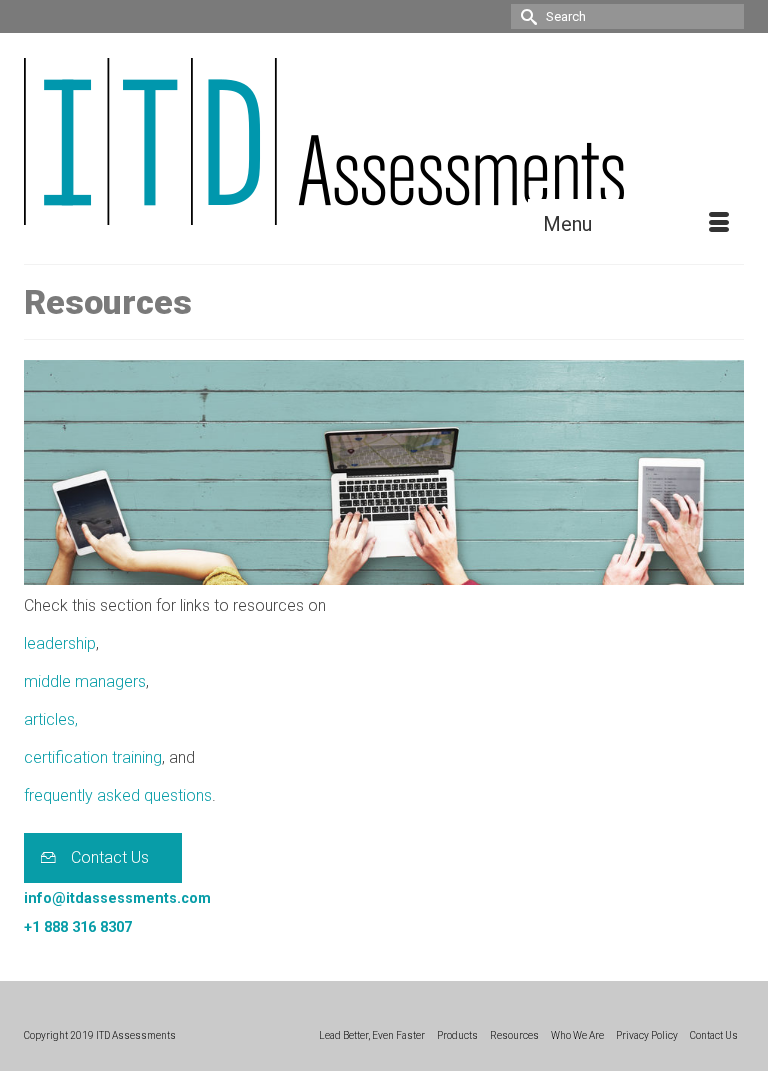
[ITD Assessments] (384, 141)
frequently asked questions (118, 795)
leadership (60, 643)
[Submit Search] (526, 16)
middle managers (85, 681)
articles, (51, 719)
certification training (93, 757)
